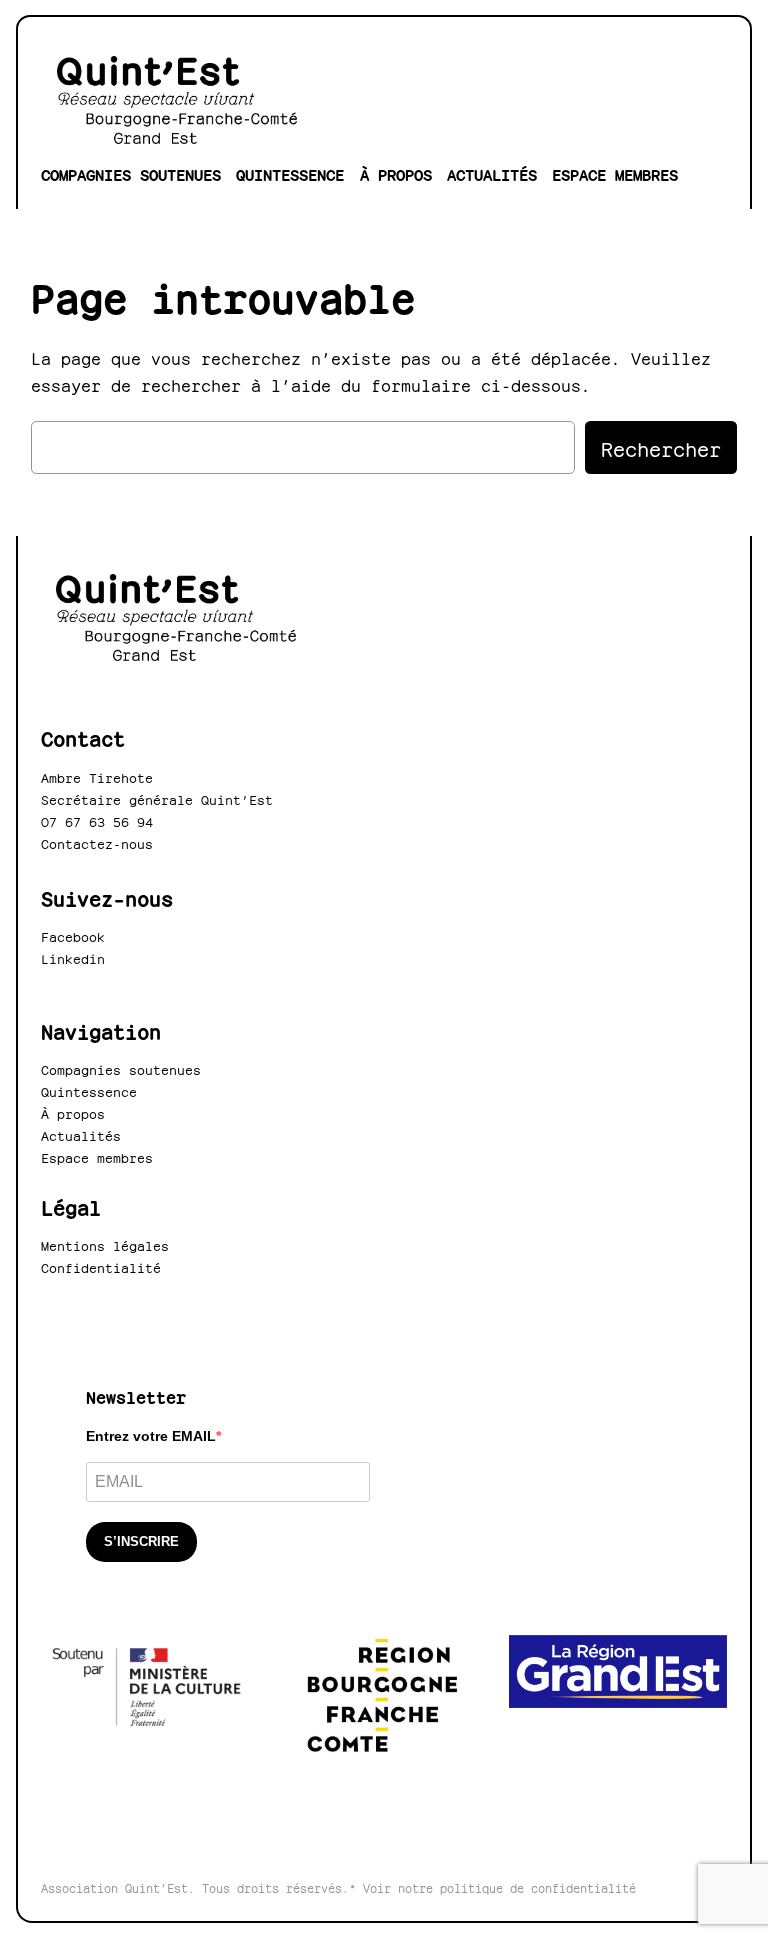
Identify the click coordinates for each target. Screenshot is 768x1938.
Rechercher (661, 447)
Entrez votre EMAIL (151, 1436)
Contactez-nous (97, 842)
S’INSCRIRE (141, 1541)
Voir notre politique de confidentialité (499, 1887)
